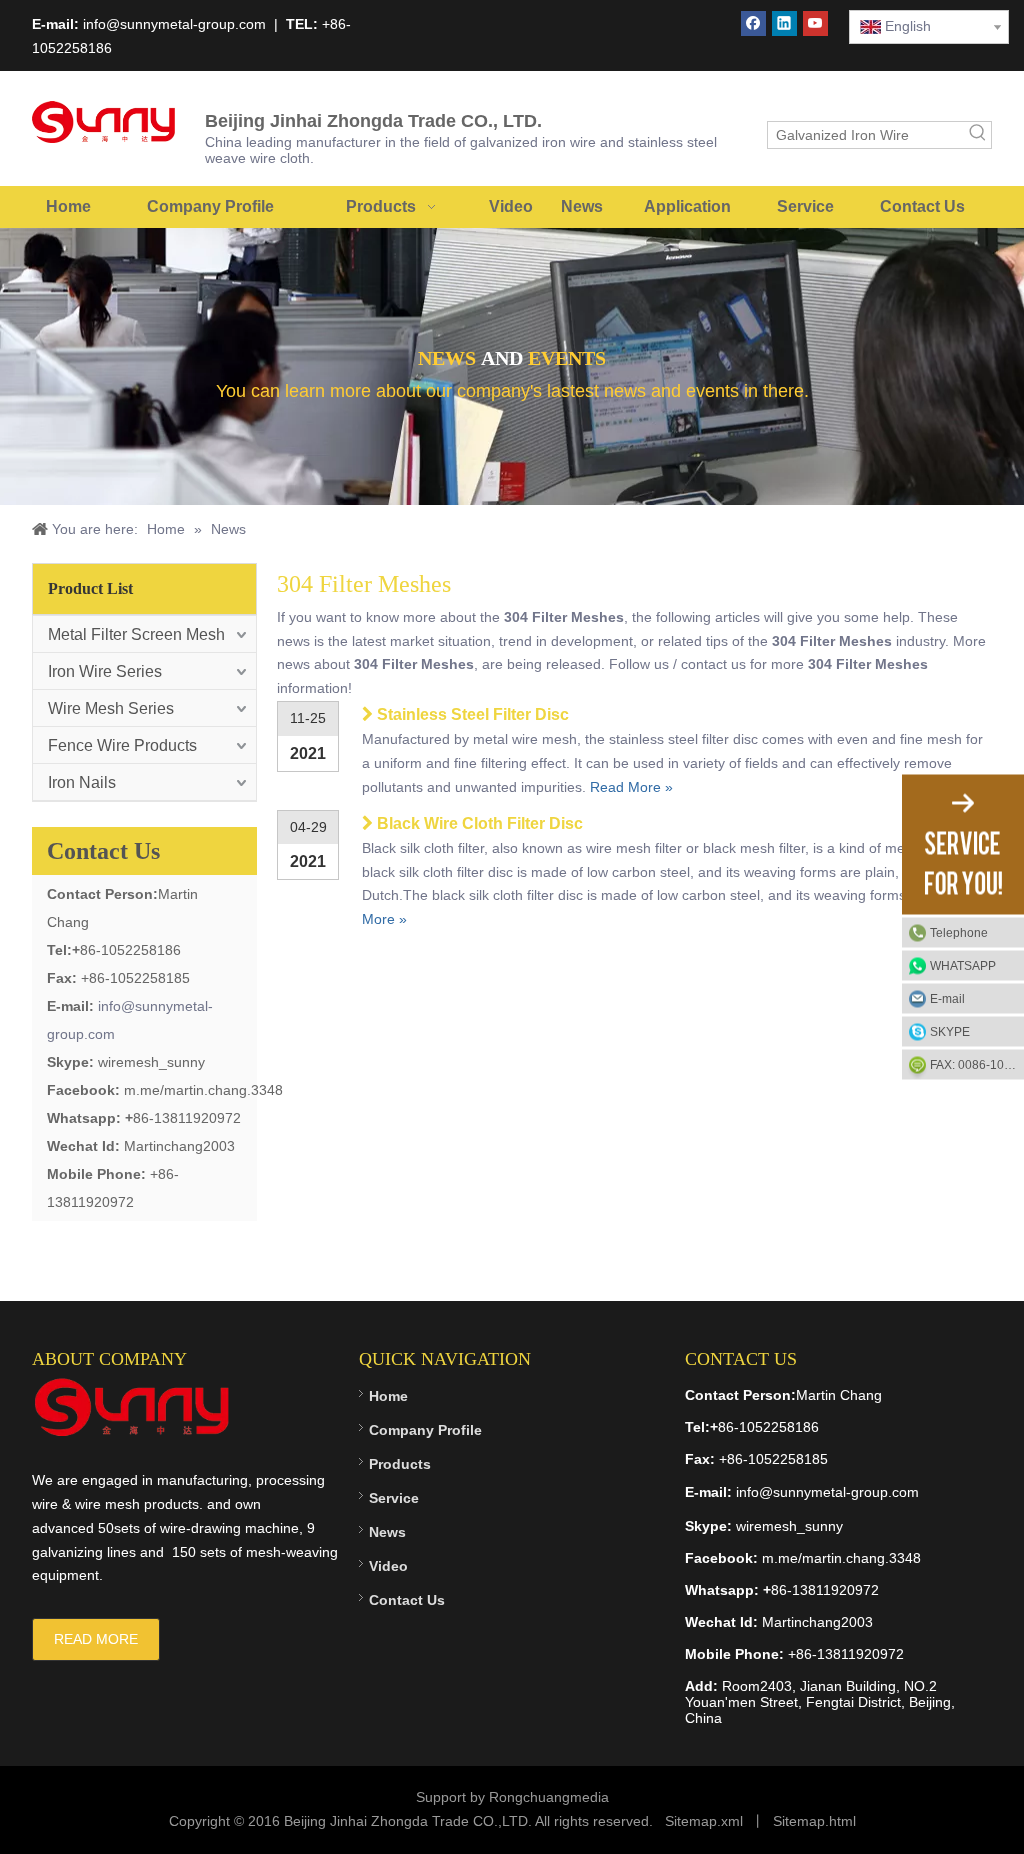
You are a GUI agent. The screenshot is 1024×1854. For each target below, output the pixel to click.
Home (388, 1396)
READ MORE (96, 1639)
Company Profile (425, 1430)
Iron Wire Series (105, 671)
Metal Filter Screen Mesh (136, 634)
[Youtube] (815, 23)
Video (388, 1566)
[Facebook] (753, 23)
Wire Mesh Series (111, 708)
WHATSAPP (963, 966)
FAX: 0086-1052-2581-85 (977, 1065)
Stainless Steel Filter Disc (473, 714)
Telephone (959, 933)
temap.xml (710, 1821)
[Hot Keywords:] (978, 135)
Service (394, 1498)
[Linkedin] (784, 23)
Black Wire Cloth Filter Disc (480, 823)
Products (400, 1464)
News (387, 1532)
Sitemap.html (814, 1821)
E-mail (947, 999)
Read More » (631, 787)
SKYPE (950, 1032)
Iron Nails (82, 782)
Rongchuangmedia (549, 1797)
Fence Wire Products (122, 745)
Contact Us (407, 1600)
